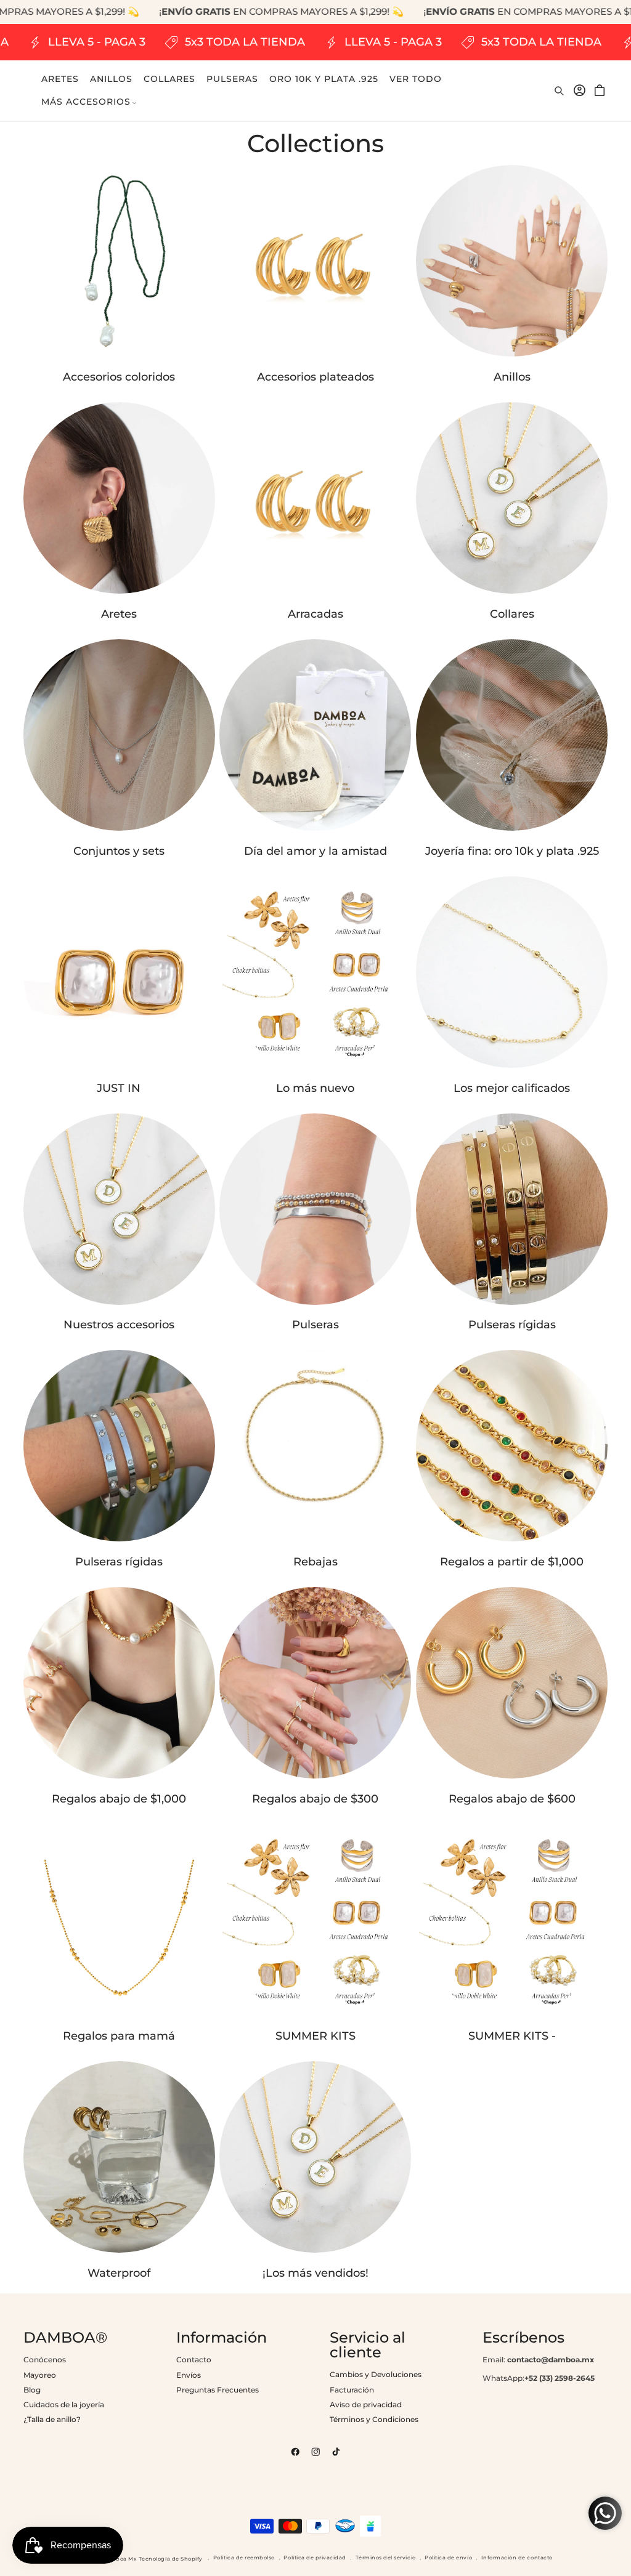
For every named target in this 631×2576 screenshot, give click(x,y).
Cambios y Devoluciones (376, 2374)
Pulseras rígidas (512, 1325)
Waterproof (119, 2273)
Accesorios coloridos (119, 377)
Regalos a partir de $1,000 (512, 1562)
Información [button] (222, 2338)
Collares (512, 614)
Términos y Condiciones (374, 2419)
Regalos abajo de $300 (315, 1799)
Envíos (189, 2375)
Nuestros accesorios (119, 1325)
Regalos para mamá (119, 2036)
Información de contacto (517, 2558)
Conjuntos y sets (119, 851)
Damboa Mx (120, 2559)
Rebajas (315, 1562)
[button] (89, 102)
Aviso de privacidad (366, 2404)
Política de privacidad (315, 2558)
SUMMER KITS (315, 2036)
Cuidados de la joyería (64, 2404)
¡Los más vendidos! (315, 2273)
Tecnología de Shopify (171, 2559)
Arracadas (315, 614)
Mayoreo (40, 2375)
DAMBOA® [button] (65, 2338)
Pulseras (315, 1325)
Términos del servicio (386, 2558)
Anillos (512, 377)
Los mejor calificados (512, 1088)
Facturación (352, 2390)
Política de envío (448, 2558)
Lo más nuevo (315, 1088)
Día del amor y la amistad (315, 851)
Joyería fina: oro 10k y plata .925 (512, 851)
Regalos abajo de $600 (512, 1799)
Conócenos (45, 2360)
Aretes (119, 614)
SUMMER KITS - (512, 2036)
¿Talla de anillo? (52, 2419)
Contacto (194, 2360)
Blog (32, 2390)
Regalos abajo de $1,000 (119, 1799)
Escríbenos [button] (523, 2338)
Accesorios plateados (315, 377)
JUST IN (119, 1088)
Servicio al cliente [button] (368, 2345)
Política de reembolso (244, 2558)
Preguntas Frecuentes (218, 2390)
